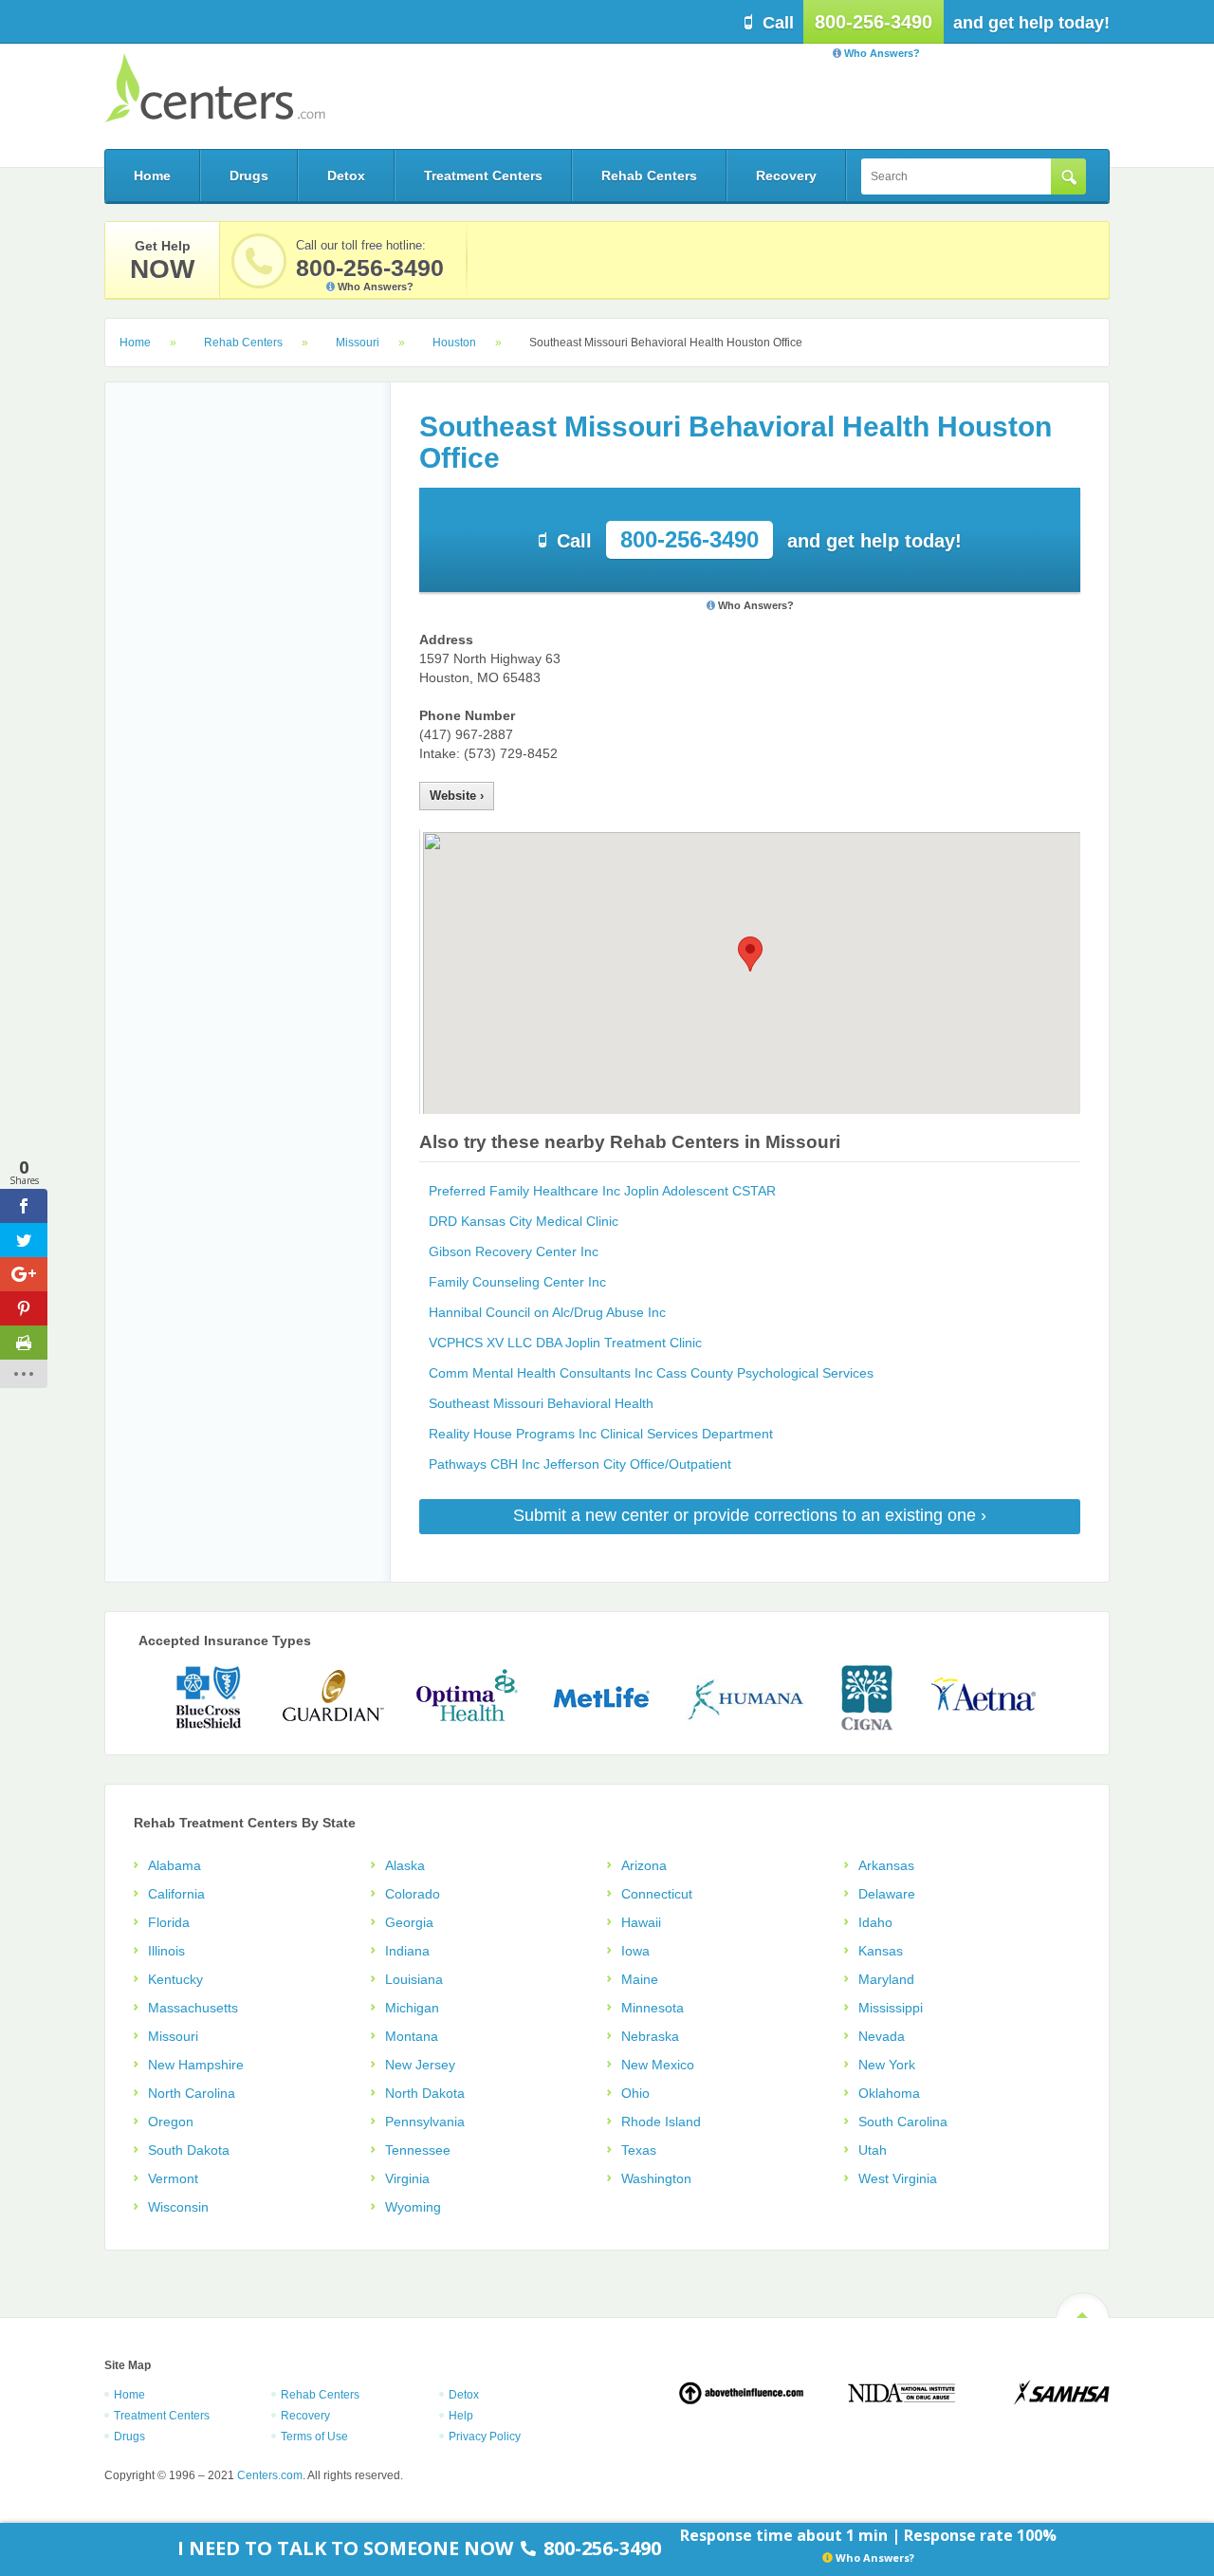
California (176, 1894)
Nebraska (650, 2036)
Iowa (635, 1951)
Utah (873, 2150)
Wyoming (413, 2207)
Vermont (173, 2178)
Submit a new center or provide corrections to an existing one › (750, 1515)
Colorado (413, 1894)
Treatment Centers (483, 176)
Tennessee (418, 2150)
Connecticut (657, 1894)
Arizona (644, 1865)
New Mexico (658, 2065)
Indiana (407, 1951)
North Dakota (425, 2093)
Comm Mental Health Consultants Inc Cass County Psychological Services (651, 1373)
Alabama (175, 1865)
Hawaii (641, 1922)
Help (461, 2416)
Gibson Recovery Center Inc (514, 1251)
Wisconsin (178, 2207)
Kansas (881, 1951)
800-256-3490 (874, 22)
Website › (457, 796)
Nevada (882, 2036)
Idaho (875, 1922)
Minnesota (653, 2008)
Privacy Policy (485, 2437)
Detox (346, 176)
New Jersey (420, 2065)
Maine (640, 1979)
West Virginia (898, 2178)
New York (887, 2065)
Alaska (405, 1865)
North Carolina (192, 2093)
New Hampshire (196, 2065)
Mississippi (891, 2008)
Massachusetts (193, 2008)
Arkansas (886, 1865)
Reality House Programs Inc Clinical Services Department (601, 1434)
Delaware (887, 1894)
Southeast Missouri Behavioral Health (541, 1403)
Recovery (786, 176)
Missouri (358, 343)
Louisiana (414, 1979)
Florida (169, 1922)
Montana (412, 2036)
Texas (639, 2150)
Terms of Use (314, 2437)
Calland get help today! (759, 539)
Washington (656, 2178)
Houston (454, 343)
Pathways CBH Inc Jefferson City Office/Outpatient (580, 1464)
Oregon (171, 2122)
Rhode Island (661, 2122)
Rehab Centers (649, 176)
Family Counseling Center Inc (517, 1282)
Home (152, 176)
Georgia (409, 1922)
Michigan (412, 2008)
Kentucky (175, 1979)
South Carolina (903, 2122)
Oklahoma (889, 2093)
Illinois (166, 1951)
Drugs (249, 176)
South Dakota (189, 2150)
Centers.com (215, 88)
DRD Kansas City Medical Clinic (524, 1221)
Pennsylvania (425, 2122)
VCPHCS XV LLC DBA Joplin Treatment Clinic (565, 1343)
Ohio (635, 2093)
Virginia (407, 2178)
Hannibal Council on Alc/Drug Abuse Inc (547, 1312)
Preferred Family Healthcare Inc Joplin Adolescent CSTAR (602, 1191)
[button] (750, 954)
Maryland (886, 1979)
